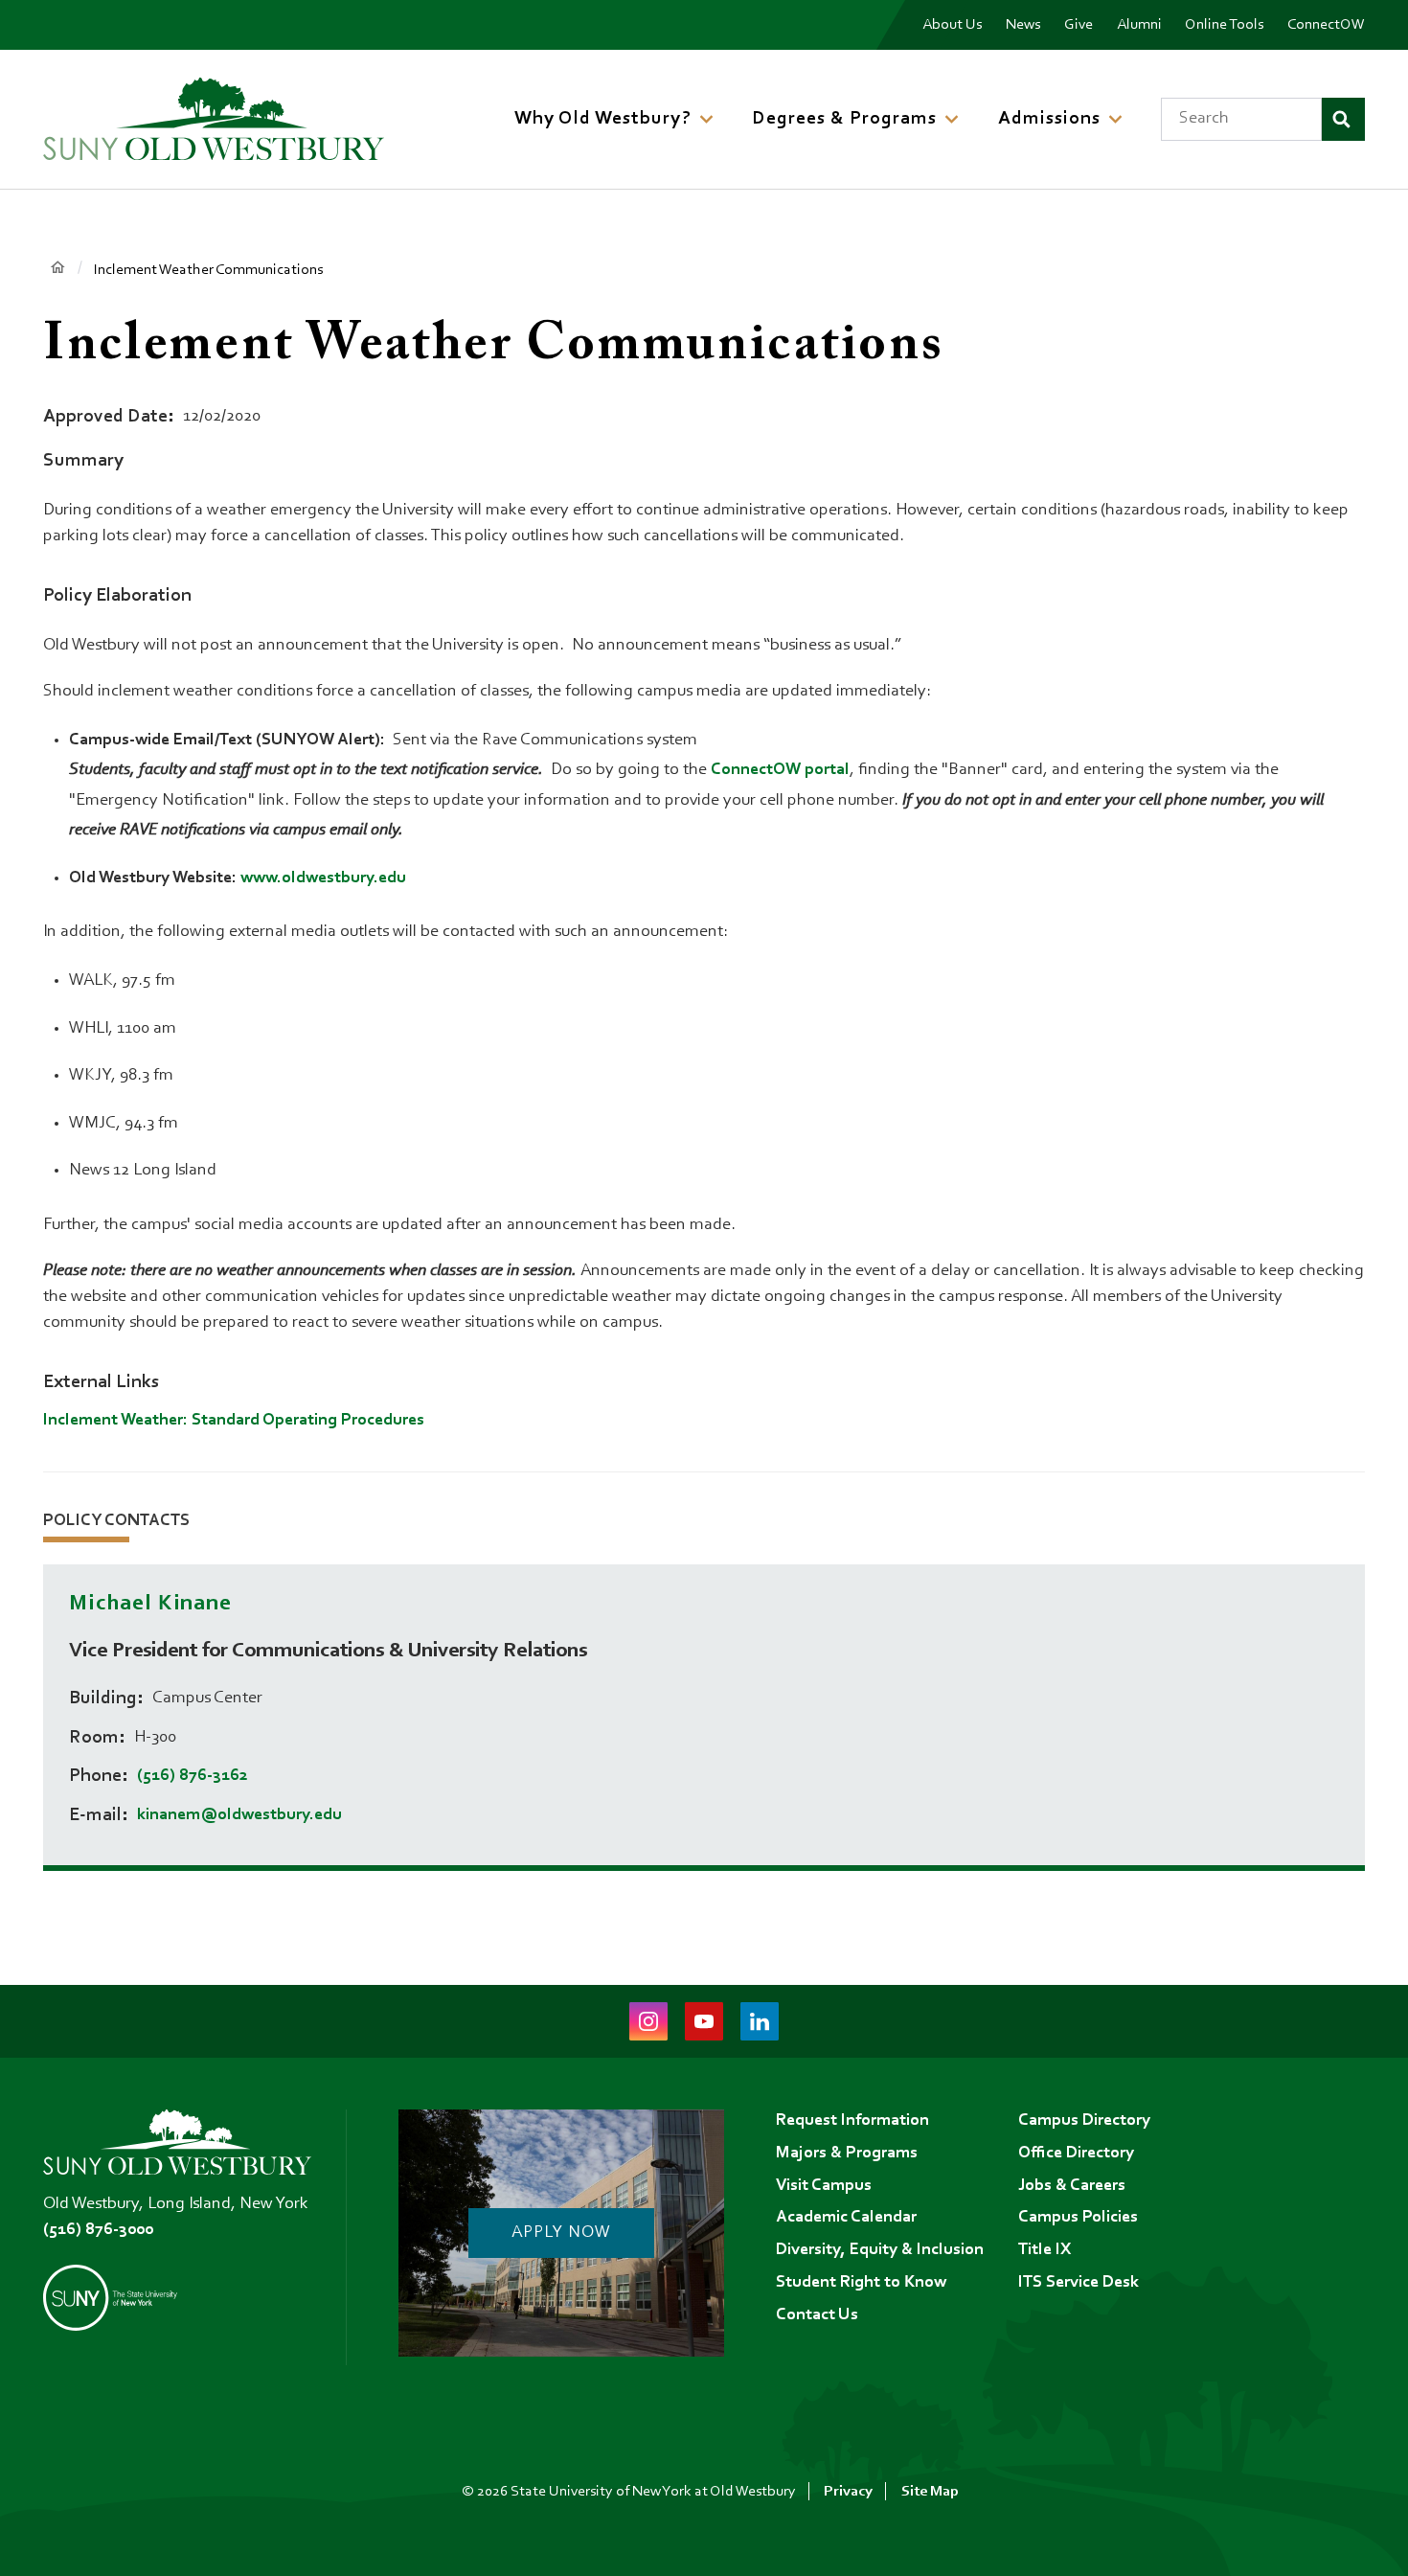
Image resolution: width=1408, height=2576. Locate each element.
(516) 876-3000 (98, 2230)
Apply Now (561, 2233)
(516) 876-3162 (193, 1776)
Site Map (930, 2492)
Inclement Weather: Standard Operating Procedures (234, 1421)
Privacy (848, 2492)
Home (57, 269)
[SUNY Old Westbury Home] (214, 119)
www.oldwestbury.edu (323, 878)
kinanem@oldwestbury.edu (239, 1815)
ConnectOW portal (780, 770)
